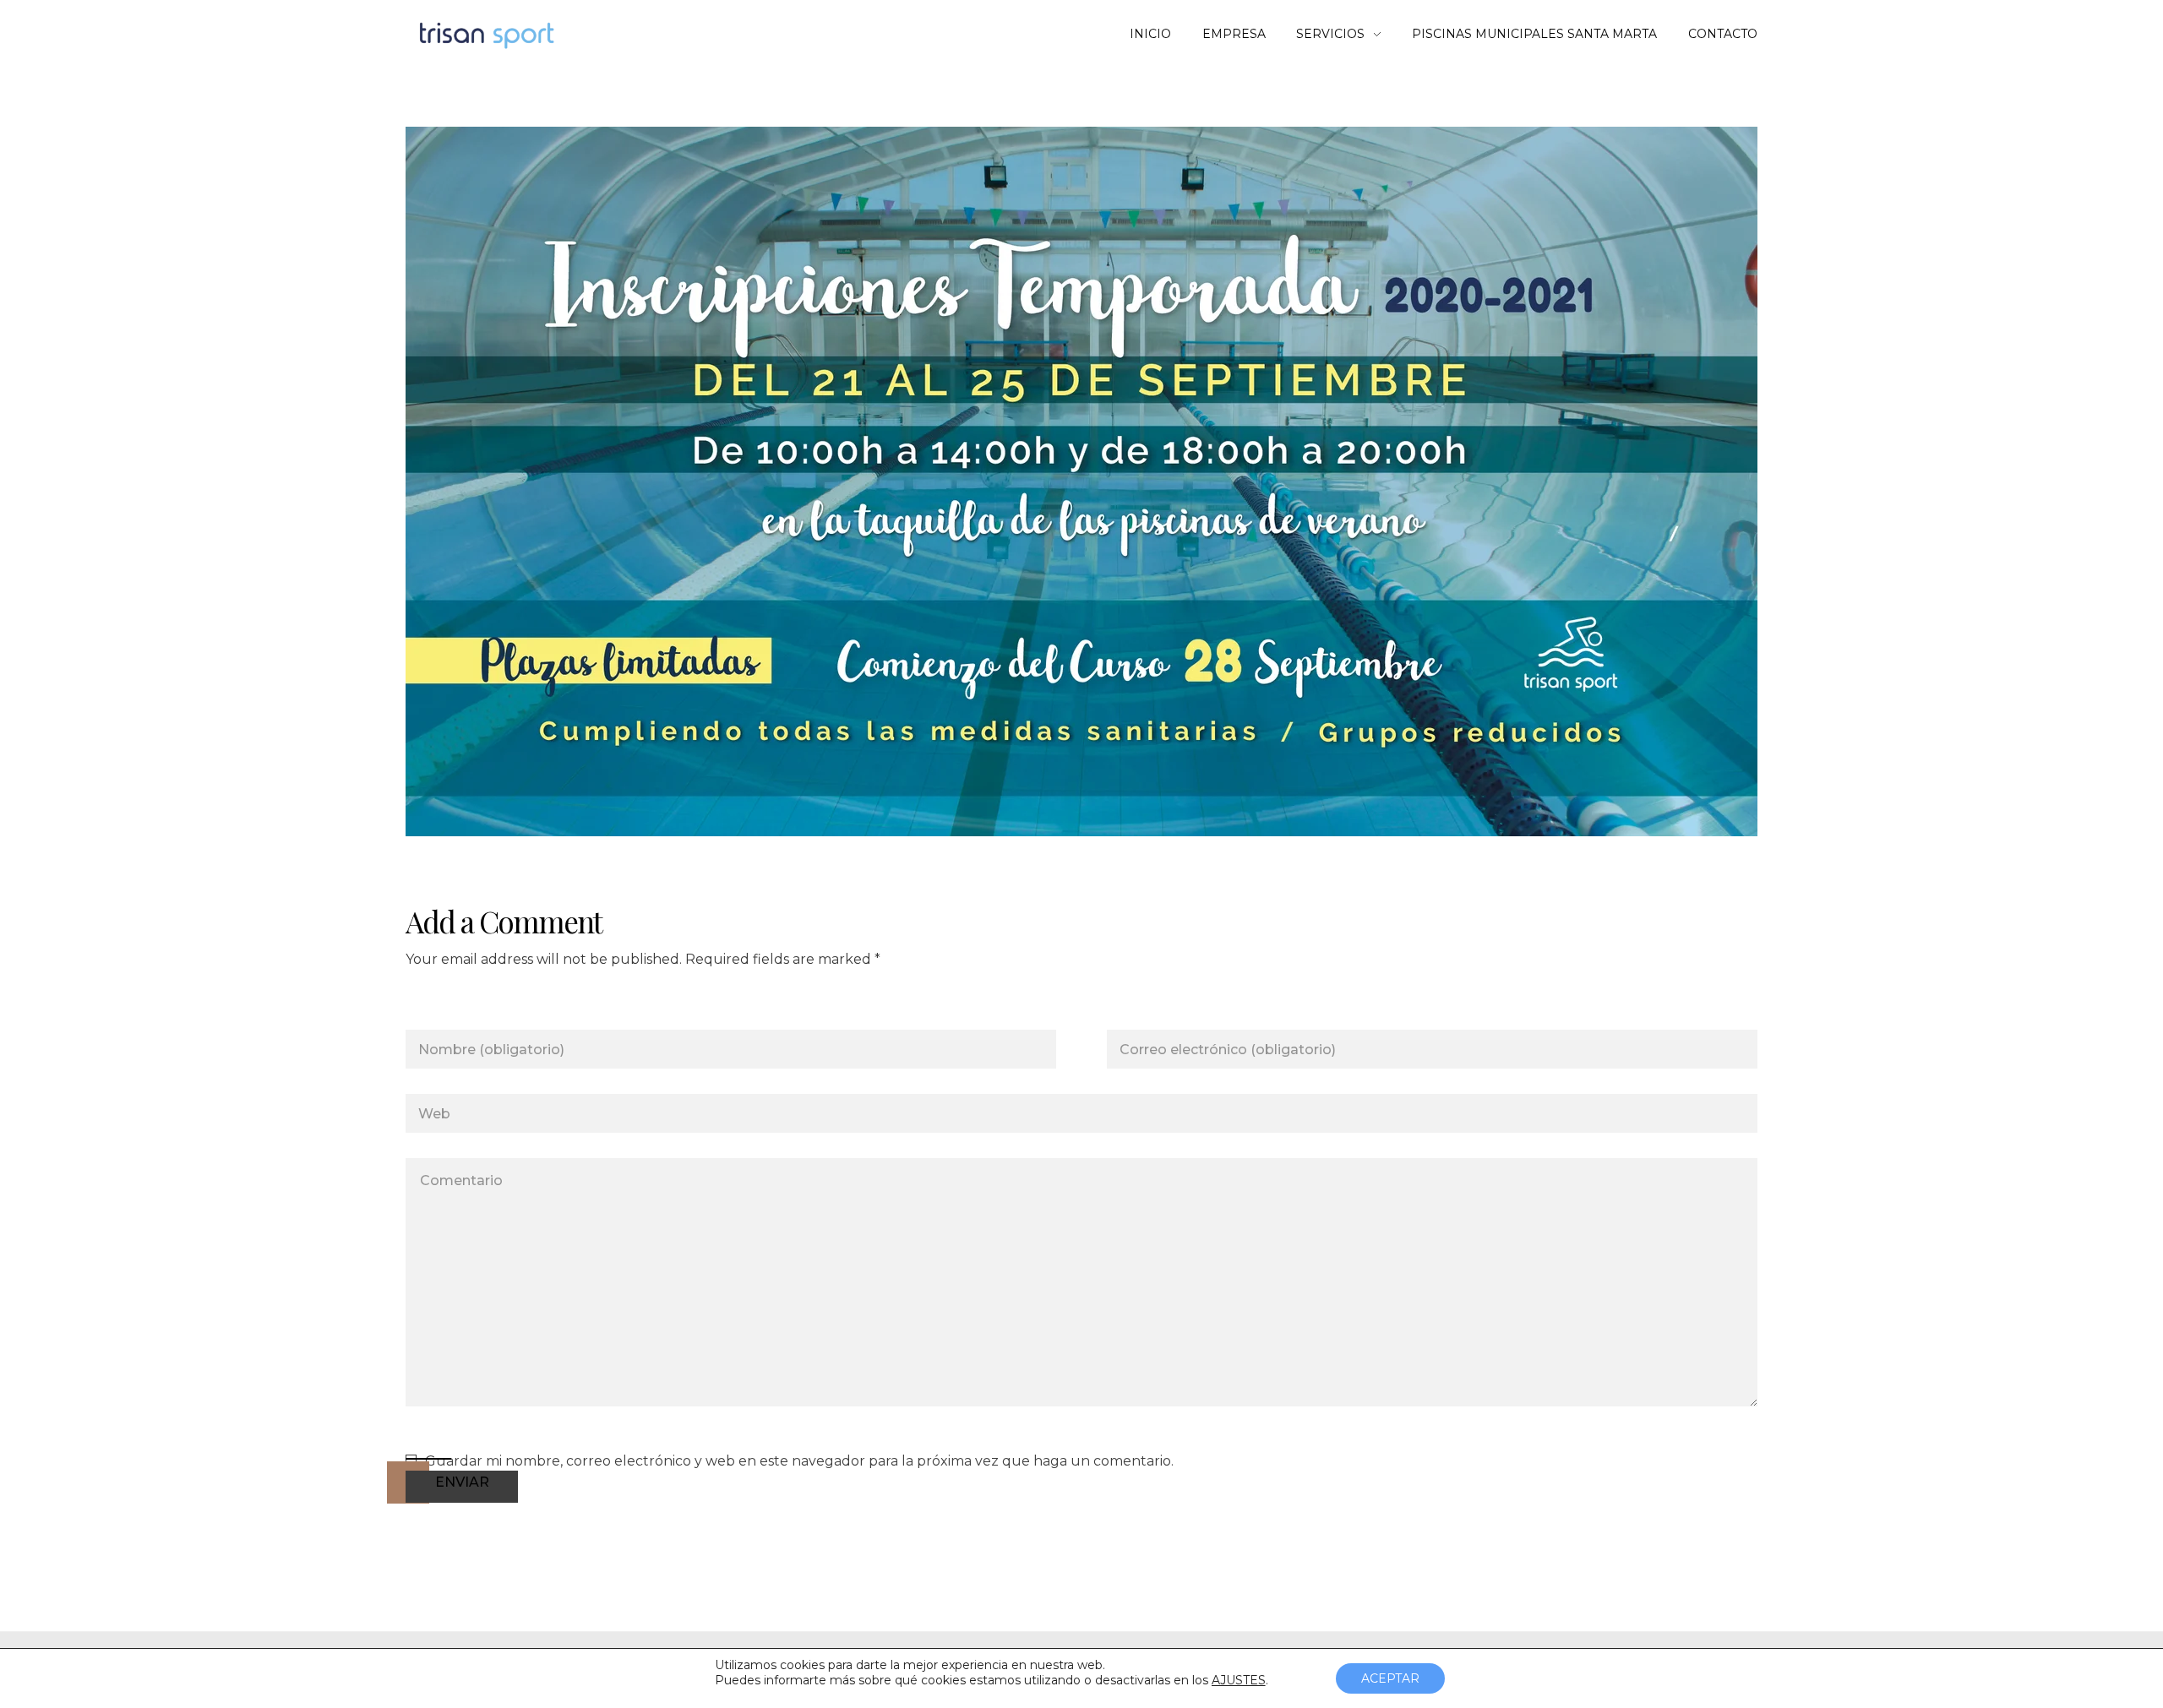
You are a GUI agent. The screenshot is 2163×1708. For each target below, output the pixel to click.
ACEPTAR (1390, 1678)
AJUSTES (1239, 1680)
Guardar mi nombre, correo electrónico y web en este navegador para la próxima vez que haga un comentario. (799, 1461)
